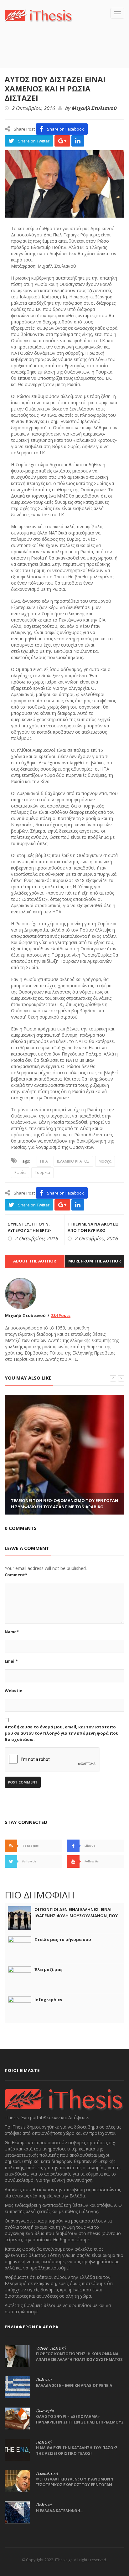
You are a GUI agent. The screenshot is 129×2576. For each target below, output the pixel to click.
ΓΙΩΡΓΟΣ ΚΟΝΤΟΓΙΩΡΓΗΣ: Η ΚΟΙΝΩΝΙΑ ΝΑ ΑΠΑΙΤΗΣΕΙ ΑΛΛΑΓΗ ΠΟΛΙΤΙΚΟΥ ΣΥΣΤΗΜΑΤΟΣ (79, 2357)
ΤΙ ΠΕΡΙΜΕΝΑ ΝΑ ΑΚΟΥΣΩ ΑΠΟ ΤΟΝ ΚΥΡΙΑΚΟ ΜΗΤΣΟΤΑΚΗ (93, 1230)
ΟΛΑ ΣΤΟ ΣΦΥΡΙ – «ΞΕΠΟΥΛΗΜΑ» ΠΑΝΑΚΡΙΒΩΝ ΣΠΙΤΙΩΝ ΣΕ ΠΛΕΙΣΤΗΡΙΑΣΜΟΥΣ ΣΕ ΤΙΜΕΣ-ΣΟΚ (80, 2422)
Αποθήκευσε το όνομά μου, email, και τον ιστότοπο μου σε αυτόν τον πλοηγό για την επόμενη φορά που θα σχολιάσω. (62, 1733)
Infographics (48, 2000)
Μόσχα (105, 1161)
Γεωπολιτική (47, 2474)
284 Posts (61, 1315)
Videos (42, 2348)
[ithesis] (39, 15)
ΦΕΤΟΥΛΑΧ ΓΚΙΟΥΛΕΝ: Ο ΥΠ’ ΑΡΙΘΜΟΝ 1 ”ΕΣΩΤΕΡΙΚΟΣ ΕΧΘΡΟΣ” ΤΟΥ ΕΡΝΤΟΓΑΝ (75, 2482)
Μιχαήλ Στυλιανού (94, 108)
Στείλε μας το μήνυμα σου (63, 1939)
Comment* (16, 1575)
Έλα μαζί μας (49, 1969)
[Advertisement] (67, 54)
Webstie (13, 1691)
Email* (11, 1661)
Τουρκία (42, 1172)
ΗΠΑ (44, 1161)
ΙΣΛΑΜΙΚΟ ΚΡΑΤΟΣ (73, 1161)
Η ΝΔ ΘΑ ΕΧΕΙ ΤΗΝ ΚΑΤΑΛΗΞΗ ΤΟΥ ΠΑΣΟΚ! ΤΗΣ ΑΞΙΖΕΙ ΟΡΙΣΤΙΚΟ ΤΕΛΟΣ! (77, 2451)
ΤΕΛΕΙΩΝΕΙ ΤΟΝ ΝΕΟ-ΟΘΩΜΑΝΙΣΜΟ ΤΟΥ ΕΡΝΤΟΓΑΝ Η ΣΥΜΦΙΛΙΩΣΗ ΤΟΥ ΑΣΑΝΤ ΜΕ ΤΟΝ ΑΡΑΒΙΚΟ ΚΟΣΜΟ (64, 1507)
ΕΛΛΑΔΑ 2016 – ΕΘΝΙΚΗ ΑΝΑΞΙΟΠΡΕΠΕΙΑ (74, 2385)
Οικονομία (45, 2411)
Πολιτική (58, 2348)
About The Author (35, 1261)
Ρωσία (20, 1172)
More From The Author (95, 1261)
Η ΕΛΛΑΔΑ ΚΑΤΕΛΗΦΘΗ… (60, 2511)
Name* (12, 1632)
